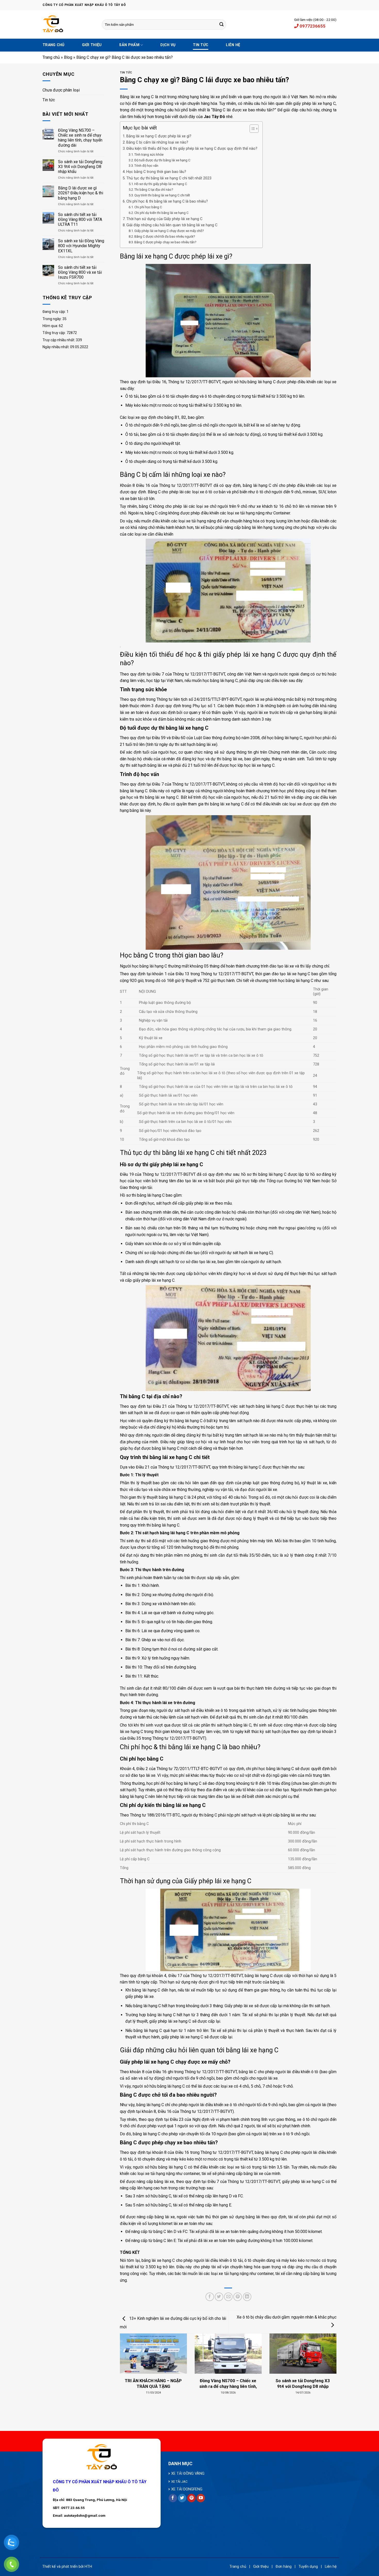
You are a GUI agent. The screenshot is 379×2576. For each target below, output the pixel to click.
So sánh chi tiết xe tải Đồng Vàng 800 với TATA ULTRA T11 (80, 219)
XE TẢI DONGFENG (187, 2489)
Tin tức (201, 45)
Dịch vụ (168, 45)
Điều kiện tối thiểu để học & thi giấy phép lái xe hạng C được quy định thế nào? (192, 149)
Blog (68, 57)
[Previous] (127, 2359)
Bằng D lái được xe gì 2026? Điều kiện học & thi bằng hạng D (81, 193)
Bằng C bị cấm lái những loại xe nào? (157, 142)
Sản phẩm (129, 45)
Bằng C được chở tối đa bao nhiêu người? (165, 236)
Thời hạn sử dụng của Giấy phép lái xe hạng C (164, 219)
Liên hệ (233, 45)
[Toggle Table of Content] (252, 129)
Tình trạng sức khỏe (149, 155)
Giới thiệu (92, 45)
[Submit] (221, 24)
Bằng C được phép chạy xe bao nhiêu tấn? (165, 242)
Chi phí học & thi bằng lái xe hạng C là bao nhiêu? (167, 201)
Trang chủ (53, 45)
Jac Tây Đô (214, 117)
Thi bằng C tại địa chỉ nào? (154, 190)
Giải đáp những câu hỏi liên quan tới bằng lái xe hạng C (172, 225)
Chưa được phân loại (61, 90)
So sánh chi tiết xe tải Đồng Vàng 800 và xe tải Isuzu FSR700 (80, 272)
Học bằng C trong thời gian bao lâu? (156, 172)
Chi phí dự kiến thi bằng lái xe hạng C (161, 213)
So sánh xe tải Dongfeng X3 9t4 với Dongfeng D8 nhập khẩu (80, 167)
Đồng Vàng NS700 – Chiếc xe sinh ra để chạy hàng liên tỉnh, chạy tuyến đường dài (80, 138)
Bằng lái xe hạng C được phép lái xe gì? (159, 136)
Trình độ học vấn (147, 166)
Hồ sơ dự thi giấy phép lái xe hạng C (161, 184)
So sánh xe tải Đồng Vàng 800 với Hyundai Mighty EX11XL (81, 246)
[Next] (329, 2359)
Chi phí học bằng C (148, 207)
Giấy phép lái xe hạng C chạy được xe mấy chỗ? (169, 231)
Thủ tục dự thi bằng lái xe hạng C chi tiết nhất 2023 (169, 178)
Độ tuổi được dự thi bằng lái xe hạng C (162, 160)
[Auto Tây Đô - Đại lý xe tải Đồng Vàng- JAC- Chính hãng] (68, 24)
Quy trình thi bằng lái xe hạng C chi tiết (162, 195)
